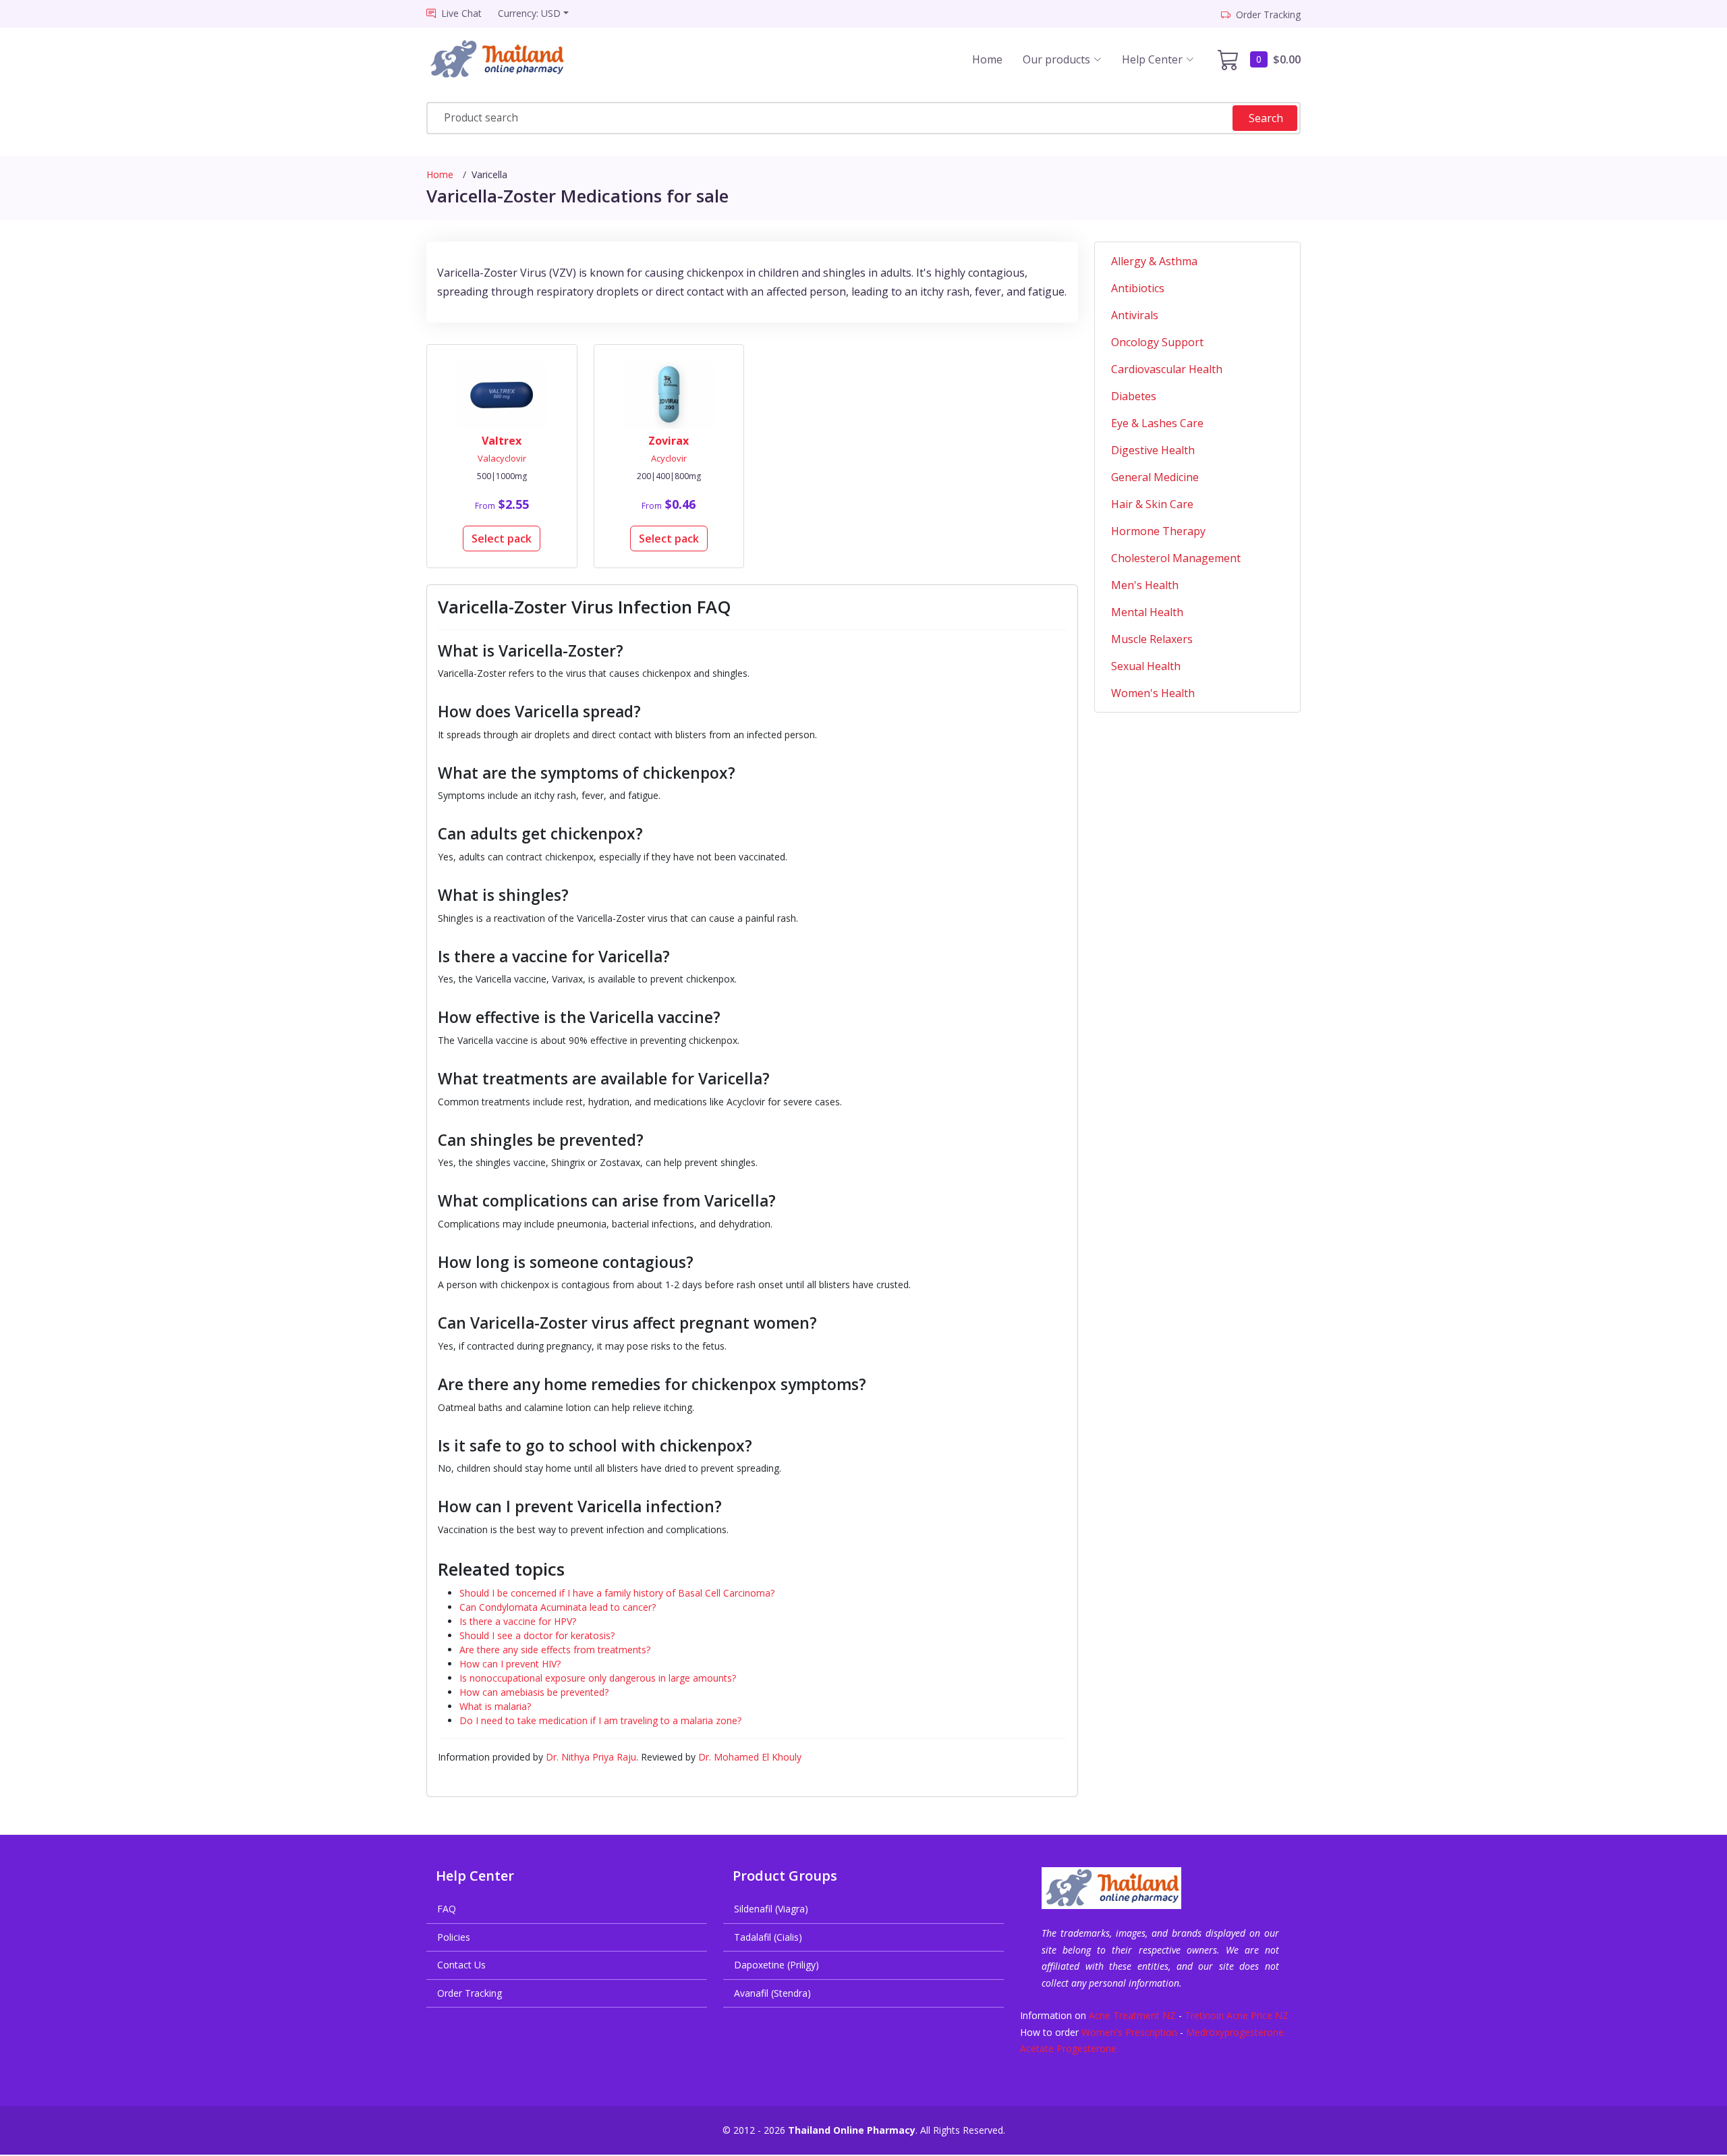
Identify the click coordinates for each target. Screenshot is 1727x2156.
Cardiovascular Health (1167, 369)
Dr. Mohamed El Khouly (750, 1757)
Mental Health (1147, 612)
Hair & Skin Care (1152, 504)
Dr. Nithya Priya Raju (591, 1757)
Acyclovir (669, 458)
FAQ (447, 1909)
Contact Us (461, 1965)
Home (987, 59)
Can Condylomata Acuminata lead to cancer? (558, 1607)
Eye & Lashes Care (1157, 423)
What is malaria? (495, 1706)
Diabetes (1134, 396)
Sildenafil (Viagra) (771, 1909)
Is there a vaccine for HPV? (518, 1621)
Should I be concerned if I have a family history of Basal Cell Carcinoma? (617, 1593)
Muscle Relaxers (1152, 639)
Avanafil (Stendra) (772, 1993)
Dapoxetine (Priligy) (776, 1965)
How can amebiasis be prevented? (534, 1692)
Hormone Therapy (1158, 531)
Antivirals (1135, 315)
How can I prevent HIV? (510, 1664)
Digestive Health (1153, 450)
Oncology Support (1157, 342)
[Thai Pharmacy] (509, 59)
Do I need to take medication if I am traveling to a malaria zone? (600, 1720)
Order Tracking (470, 1993)
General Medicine (1155, 477)
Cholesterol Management (1176, 558)
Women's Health (1153, 693)
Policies (454, 1937)
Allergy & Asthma (1154, 261)
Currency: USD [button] (529, 13)
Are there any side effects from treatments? (555, 1650)
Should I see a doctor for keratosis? (537, 1635)
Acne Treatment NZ (1132, 2015)
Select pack (502, 538)
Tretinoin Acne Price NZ (1237, 2015)
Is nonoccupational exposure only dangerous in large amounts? (598, 1678)
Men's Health (1145, 585)
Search (1266, 118)
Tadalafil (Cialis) (768, 1937)
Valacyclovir (502, 458)
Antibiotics (1138, 288)
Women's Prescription (1129, 2032)
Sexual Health (1146, 666)
